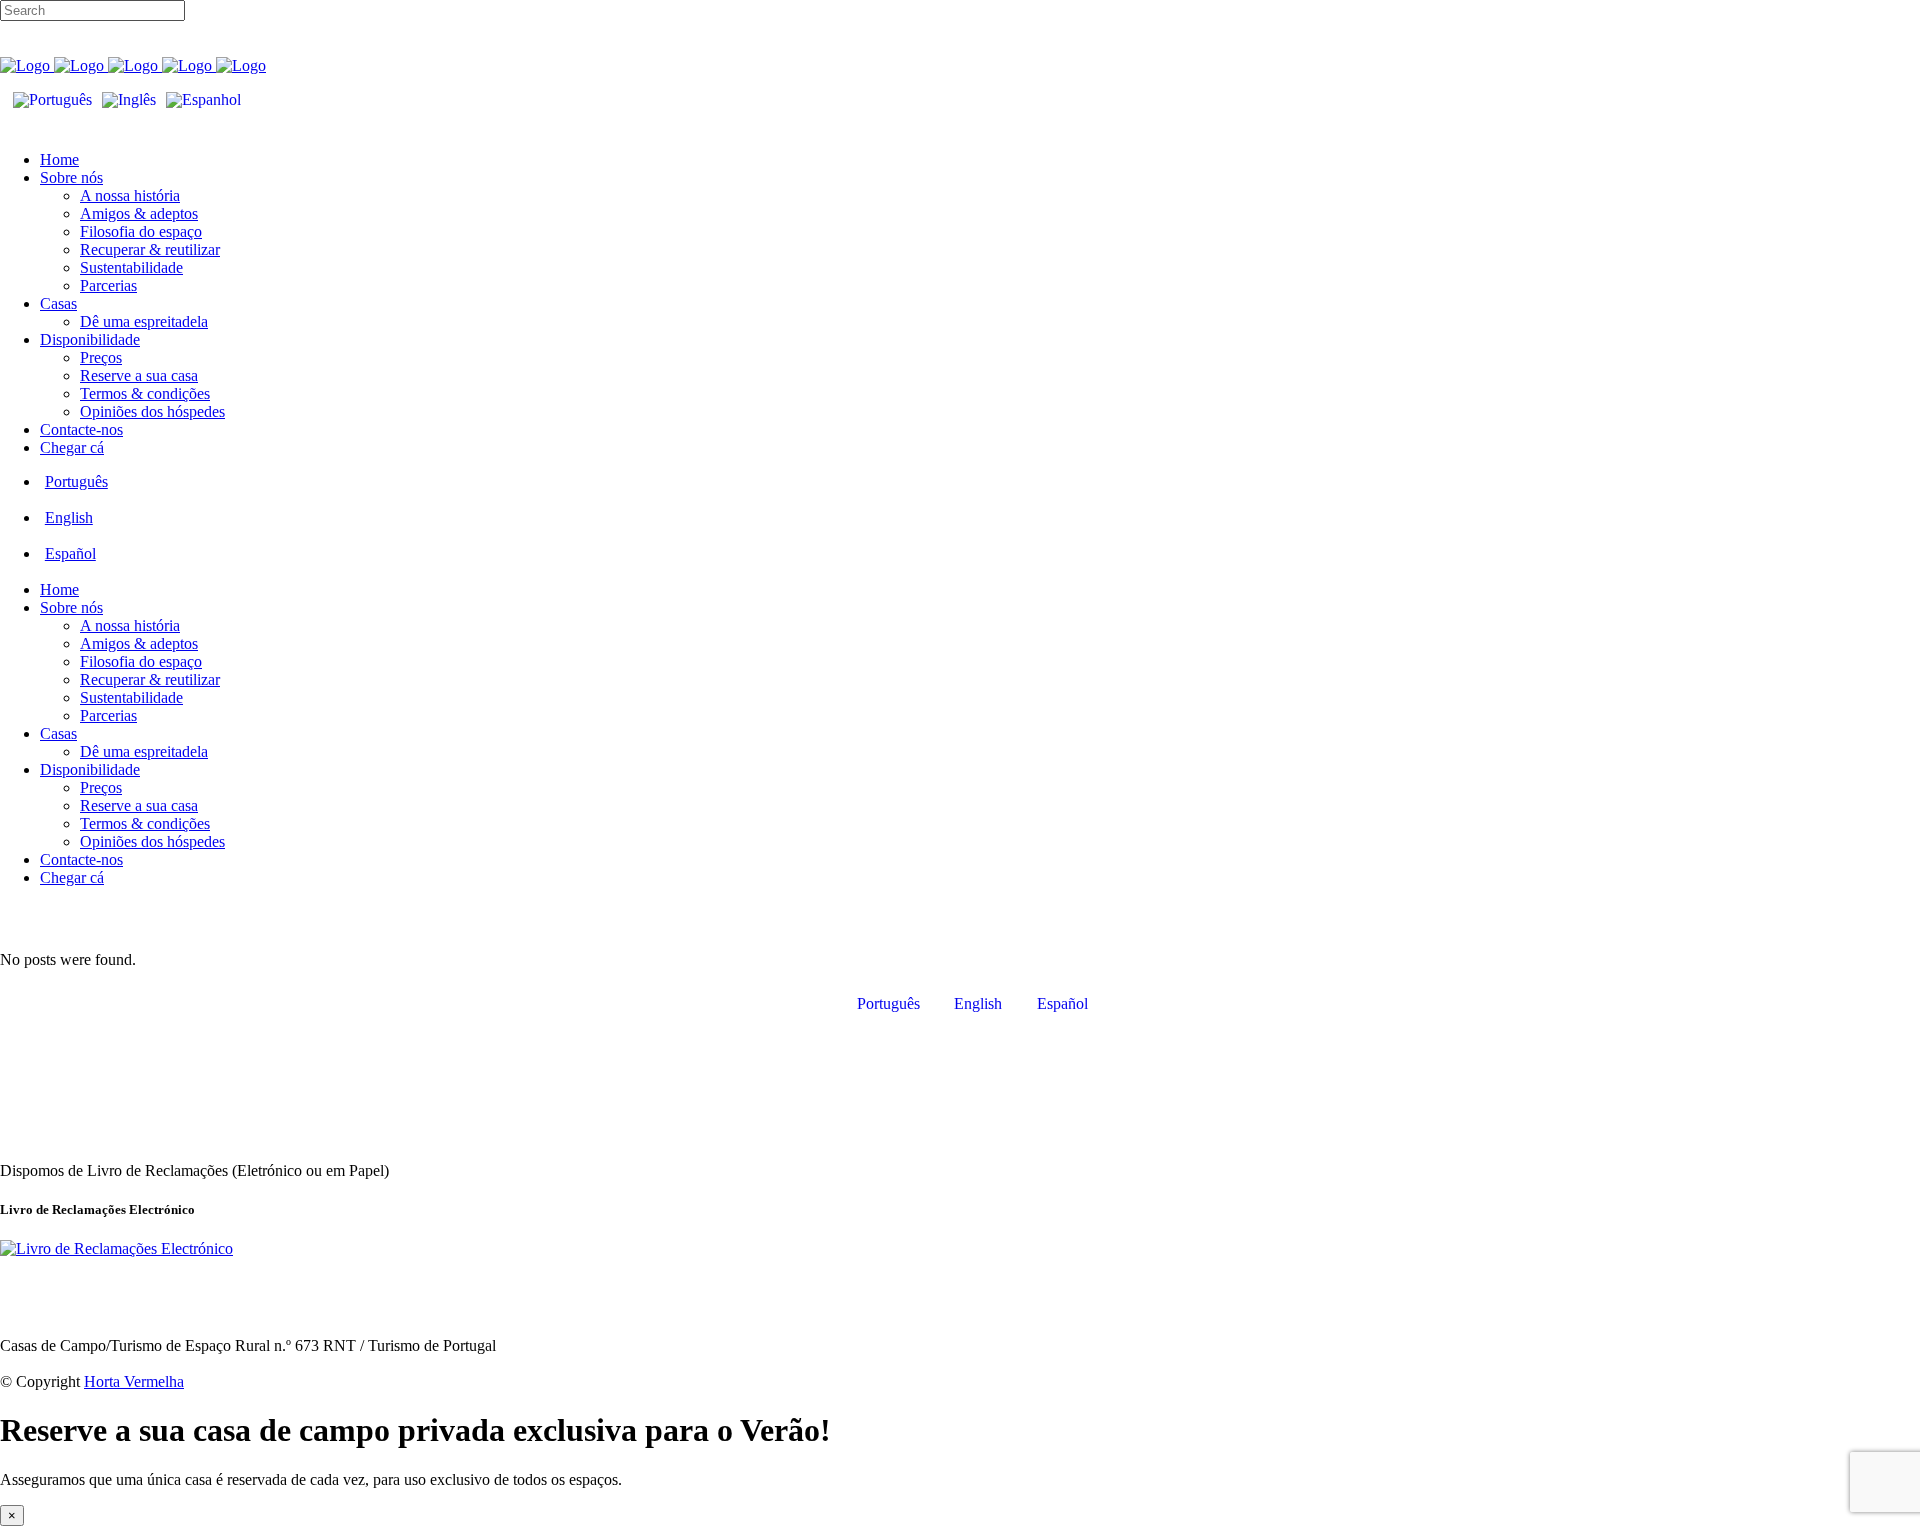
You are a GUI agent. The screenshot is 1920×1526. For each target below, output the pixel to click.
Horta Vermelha (134, 1381)
